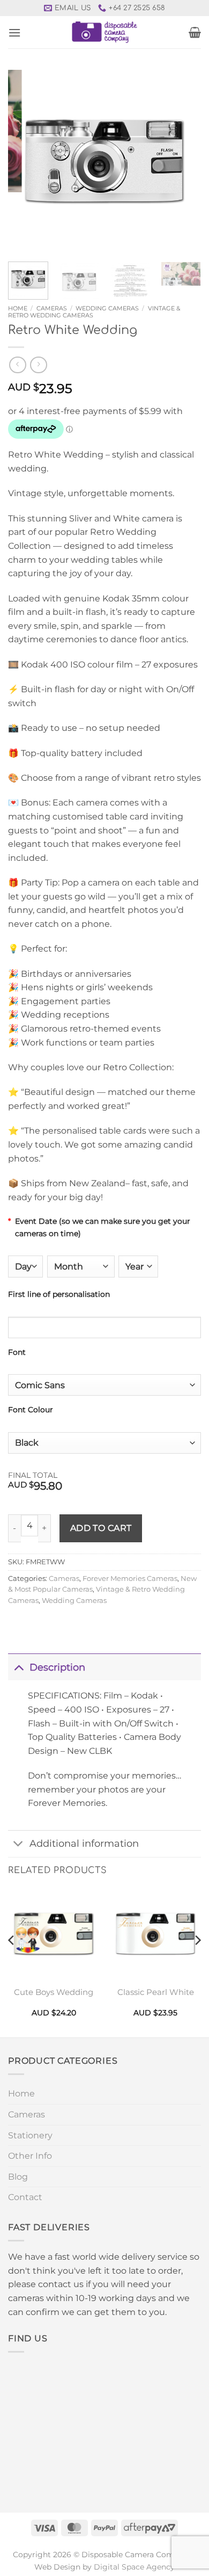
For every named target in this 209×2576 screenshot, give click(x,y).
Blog (18, 2177)
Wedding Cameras (107, 308)
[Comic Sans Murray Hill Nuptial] (104, 1385)
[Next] (184, 162)
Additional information (84, 1843)
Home (18, 308)
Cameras (52, 308)
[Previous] (25, 162)
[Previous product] (38, 365)
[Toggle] (18, 1667)
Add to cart (101, 1528)
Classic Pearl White (156, 1992)
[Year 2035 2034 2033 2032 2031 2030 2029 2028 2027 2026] (138, 1266)
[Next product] (17, 365)
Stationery (30, 2135)
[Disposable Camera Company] (105, 32)
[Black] (104, 1443)
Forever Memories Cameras (130, 1579)
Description (57, 1667)
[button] (14, 32)
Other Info (30, 2156)
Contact (25, 2197)
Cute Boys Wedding (54, 1992)
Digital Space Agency (134, 2567)
